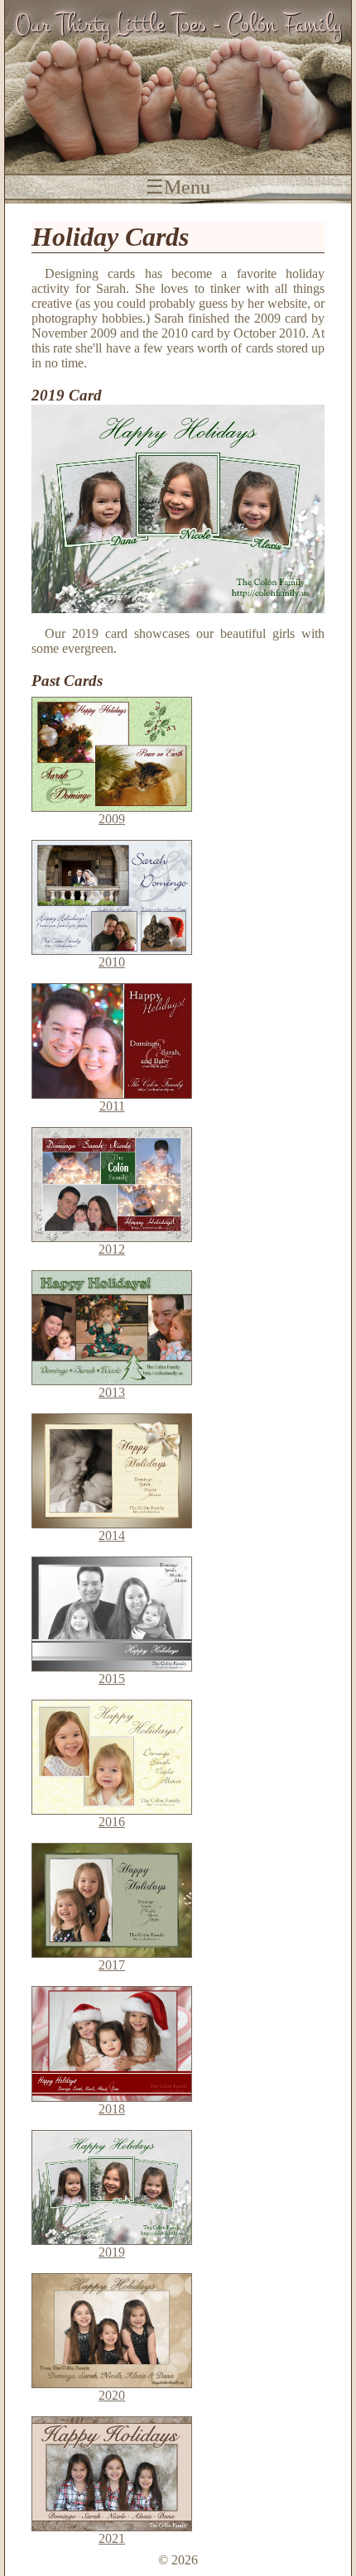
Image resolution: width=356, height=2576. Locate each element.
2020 (112, 2395)
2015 (112, 1679)
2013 (112, 1392)
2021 (112, 2538)
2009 (112, 819)
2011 (112, 1106)
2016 (112, 1822)
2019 (112, 2252)
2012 (112, 1249)
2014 (112, 1535)
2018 (112, 2109)
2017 (112, 1965)
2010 (112, 962)
